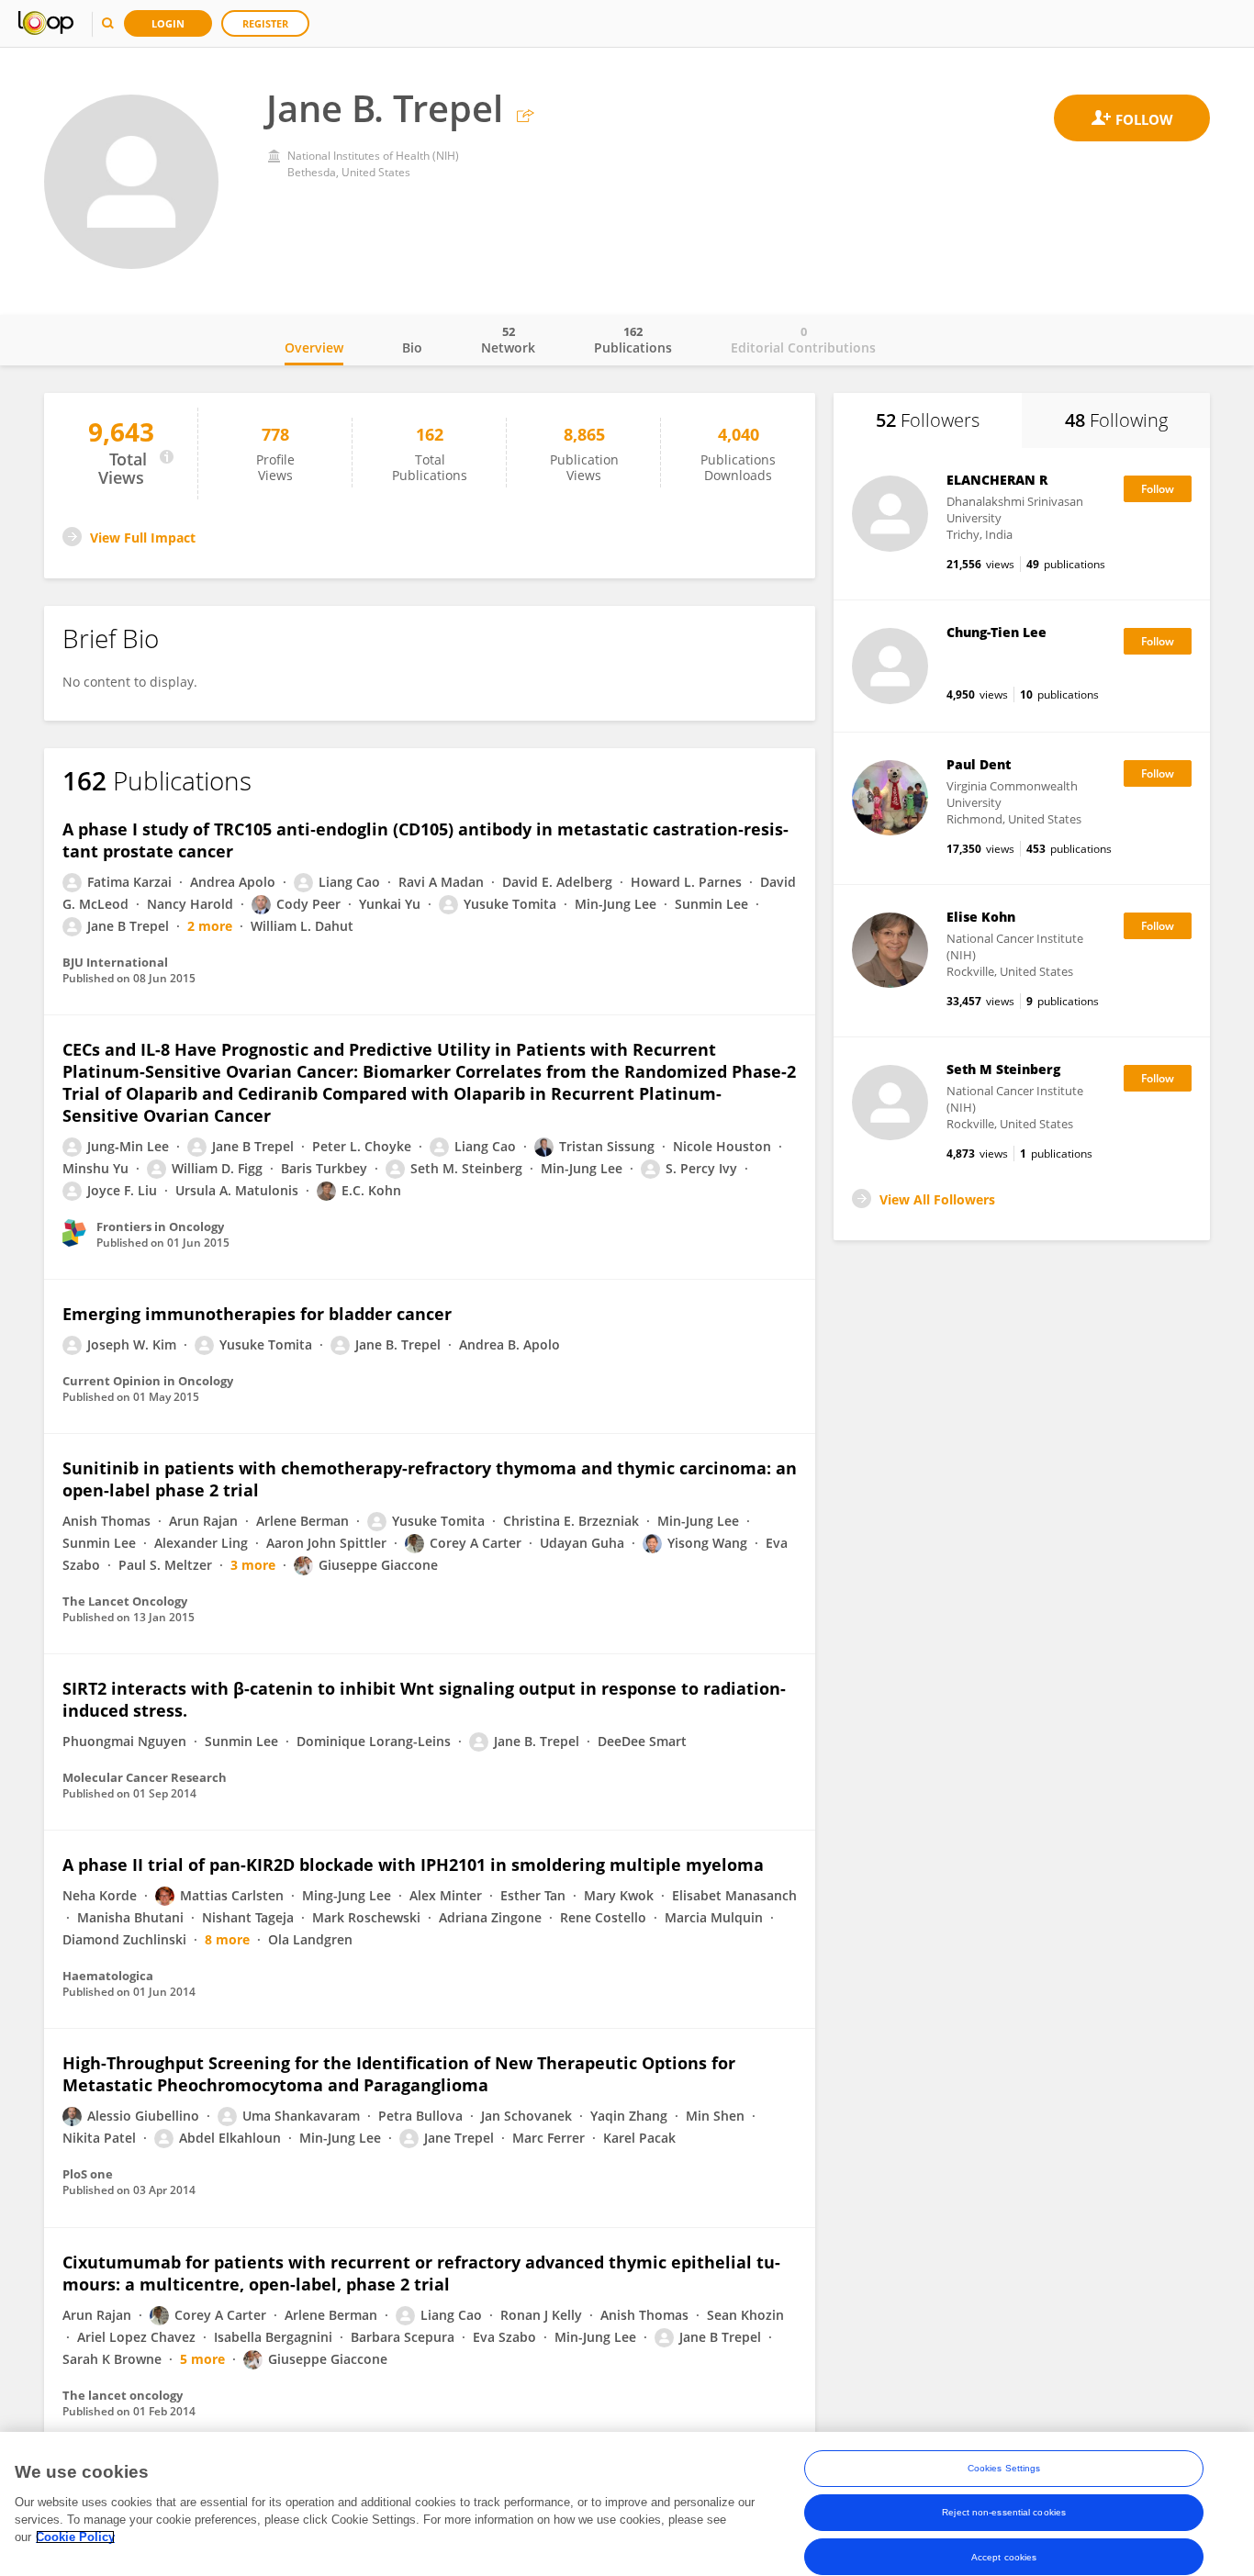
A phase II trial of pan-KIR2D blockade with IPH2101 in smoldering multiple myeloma (413, 1865)
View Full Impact (143, 538)
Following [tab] (1116, 420)
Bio (412, 347)
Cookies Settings (1004, 2468)
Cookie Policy (75, 2537)
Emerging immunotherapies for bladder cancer (257, 1314)
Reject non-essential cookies (1004, 2512)
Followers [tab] (928, 420)
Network (508, 340)
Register (265, 23)
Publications (633, 340)
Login (168, 23)
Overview (314, 347)
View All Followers (937, 1199)
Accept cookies (1004, 2556)
